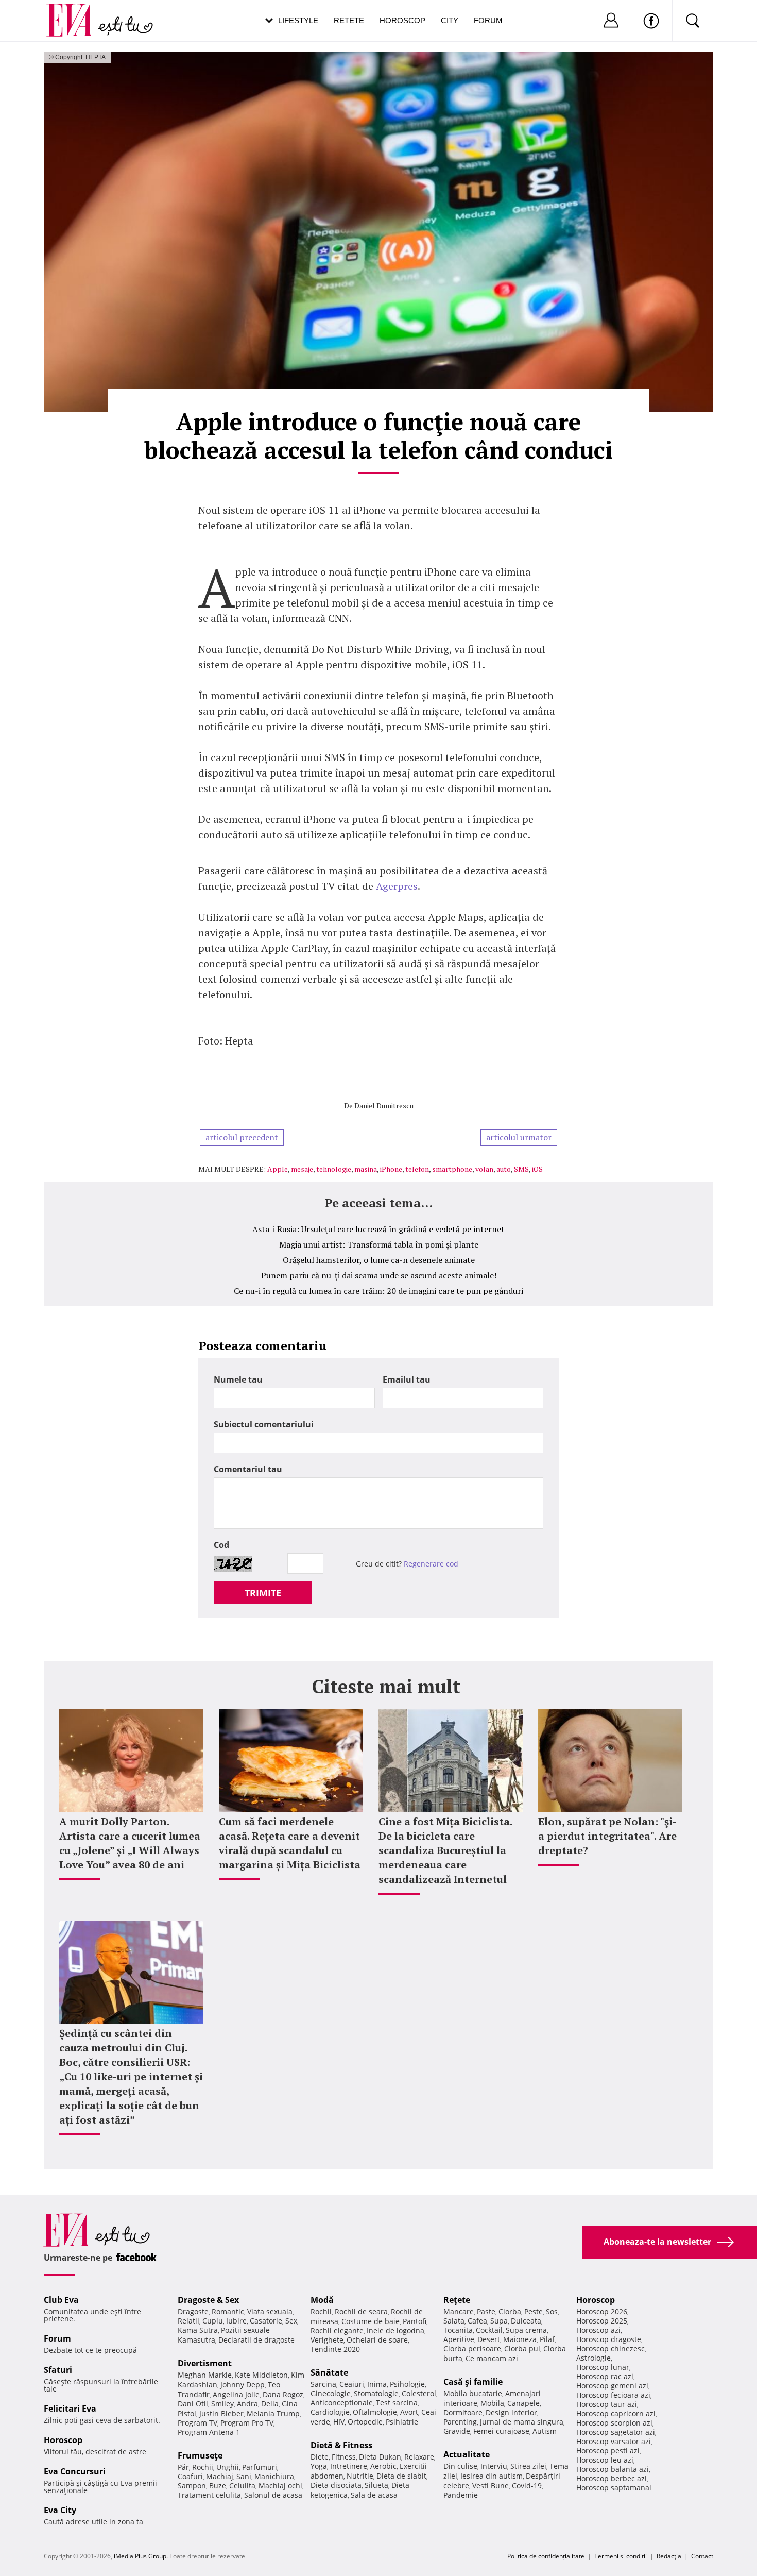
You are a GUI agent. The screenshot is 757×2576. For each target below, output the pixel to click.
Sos (552, 2311)
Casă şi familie (473, 2382)
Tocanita (458, 2330)
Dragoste (193, 2311)
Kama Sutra (198, 2330)
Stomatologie (376, 2393)
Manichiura (274, 2476)
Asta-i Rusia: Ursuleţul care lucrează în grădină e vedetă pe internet (378, 1229)
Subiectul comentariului (264, 1424)
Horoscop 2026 (602, 2311)
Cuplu (213, 2321)
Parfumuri (260, 2467)
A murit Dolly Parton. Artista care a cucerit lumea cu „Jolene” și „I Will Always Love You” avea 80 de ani (130, 1843)
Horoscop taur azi (607, 2404)
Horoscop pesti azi (608, 2451)
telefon (417, 1169)
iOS (537, 1169)
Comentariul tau (248, 1469)
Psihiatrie (402, 2422)
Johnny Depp (243, 2385)
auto (504, 1169)
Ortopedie (365, 2422)
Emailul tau (407, 1379)
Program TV (197, 2423)
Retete (349, 20)
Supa (499, 2321)
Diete (320, 2457)
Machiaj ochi (280, 2486)
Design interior (511, 2412)
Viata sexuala (270, 2311)
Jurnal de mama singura (522, 2422)
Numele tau (238, 1379)
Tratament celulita (209, 2495)
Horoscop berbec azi (612, 2478)
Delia (270, 2404)
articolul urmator (519, 1137)
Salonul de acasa (273, 2495)
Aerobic (383, 2466)
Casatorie (266, 2321)
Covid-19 (527, 2486)
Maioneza (520, 2339)
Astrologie (593, 2358)
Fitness (344, 2457)
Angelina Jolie (236, 2394)
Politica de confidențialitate (546, 2556)
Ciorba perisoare (472, 2348)
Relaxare (419, 2457)
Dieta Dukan (380, 2457)
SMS (521, 1169)
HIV (339, 2422)
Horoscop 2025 (602, 2321)
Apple (278, 1169)
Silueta (376, 2485)
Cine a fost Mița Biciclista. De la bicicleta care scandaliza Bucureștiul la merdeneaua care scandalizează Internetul (445, 1850)
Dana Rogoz (283, 2394)
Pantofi (415, 2321)
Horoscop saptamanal (614, 2488)
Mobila (492, 2403)
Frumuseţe (200, 2455)
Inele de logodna (395, 2330)
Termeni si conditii (621, 2556)
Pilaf (547, 2339)
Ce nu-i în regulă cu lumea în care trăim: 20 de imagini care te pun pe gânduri (378, 1291)
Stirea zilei (528, 2466)
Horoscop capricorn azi (616, 2413)
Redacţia (669, 2556)
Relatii (188, 2321)
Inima (377, 2384)
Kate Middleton (261, 2375)
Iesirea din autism (492, 2476)
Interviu (494, 2466)
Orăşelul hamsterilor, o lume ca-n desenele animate (379, 1260)
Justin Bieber (221, 2413)
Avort (409, 2412)
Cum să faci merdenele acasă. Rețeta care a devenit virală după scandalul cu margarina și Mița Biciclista (290, 1843)
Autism (545, 2431)
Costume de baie (371, 2321)
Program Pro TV (247, 2423)
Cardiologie (330, 2412)
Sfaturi (58, 2370)
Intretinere (349, 2466)
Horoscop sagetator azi (616, 2432)
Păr (183, 2467)
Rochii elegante (337, 2330)
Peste (534, 2311)
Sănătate (329, 2372)
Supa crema (526, 2330)
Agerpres (397, 886)
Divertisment (205, 2363)
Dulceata (526, 2321)
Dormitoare (463, 2412)
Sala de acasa (374, 2495)
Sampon (192, 2486)
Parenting (460, 2422)
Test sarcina (397, 2403)
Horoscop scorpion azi (614, 2423)
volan (484, 1169)
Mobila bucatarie (473, 2393)
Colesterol (419, 2393)
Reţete (457, 2300)
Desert (489, 2339)
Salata (454, 2321)
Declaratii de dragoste (256, 2340)
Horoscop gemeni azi (612, 2386)
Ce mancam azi (492, 2358)
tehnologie (334, 1169)
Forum (488, 20)
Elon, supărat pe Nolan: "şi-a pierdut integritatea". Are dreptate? (607, 1836)
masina (366, 1169)
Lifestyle (298, 20)
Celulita (242, 2486)
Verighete (327, 2340)
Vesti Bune (491, 2486)
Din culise (460, 2466)
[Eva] (76, 12)
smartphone (452, 1169)
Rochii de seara (361, 2311)
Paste (486, 2311)
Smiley (222, 2404)
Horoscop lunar (603, 2367)
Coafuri (190, 2476)
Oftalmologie (375, 2412)
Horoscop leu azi (605, 2460)
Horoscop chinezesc (610, 2348)
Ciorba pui (522, 2348)
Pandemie (461, 2495)
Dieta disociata (336, 2485)
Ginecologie (331, 2393)
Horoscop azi (598, 2330)
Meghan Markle (205, 2375)
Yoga (319, 2466)
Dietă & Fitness (341, 2445)
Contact (702, 2556)
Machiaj (220, 2476)
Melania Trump (273, 2413)
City (450, 20)
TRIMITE (263, 1593)
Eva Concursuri (75, 2471)
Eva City (60, 2510)
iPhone (391, 1169)
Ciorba (510, 2311)
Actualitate (467, 2454)
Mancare (459, 2311)
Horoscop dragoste (609, 2339)
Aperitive (459, 2339)
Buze (218, 2486)
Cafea (477, 2321)
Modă (322, 2300)
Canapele (523, 2403)
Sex (291, 2321)
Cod (221, 1545)
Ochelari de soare (377, 2340)
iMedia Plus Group (140, 2556)
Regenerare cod (431, 1564)
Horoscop (402, 20)
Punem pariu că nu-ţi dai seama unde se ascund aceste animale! (379, 1275)
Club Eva (61, 2300)
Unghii (228, 2467)
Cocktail (489, 2330)
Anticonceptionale (342, 2403)
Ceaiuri (352, 2384)
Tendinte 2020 (335, 2349)
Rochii (203, 2467)
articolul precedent (242, 1137)
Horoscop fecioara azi (613, 2395)
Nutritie (360, 2476)
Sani (244, 2476)
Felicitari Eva (70, 2409)
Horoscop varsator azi (614, 2441)
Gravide (457, 2431)
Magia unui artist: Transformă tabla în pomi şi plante (379, 1244)
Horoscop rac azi (605, 2376)
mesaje (302, 1169)
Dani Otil (193, 2404)
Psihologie (407, 2384)
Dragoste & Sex (208, 2300)
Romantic (228, 2311)
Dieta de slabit (401, 2476)
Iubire (236, 2321)
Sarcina (323, 2384)
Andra (247, 2404)
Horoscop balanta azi (613, 2469)
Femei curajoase (501, 2431)
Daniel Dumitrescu (384, 1106)
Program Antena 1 (209, 2432)
